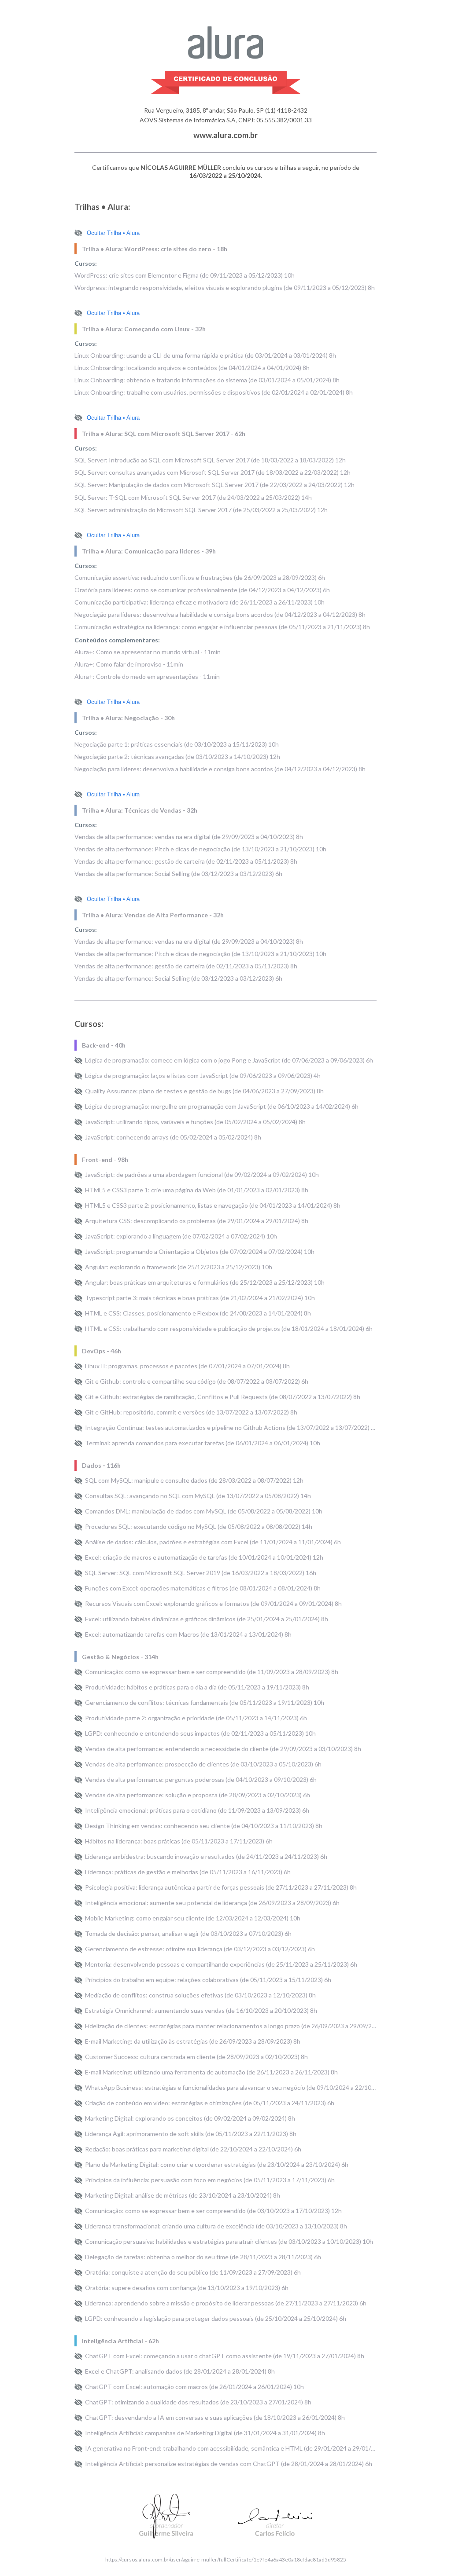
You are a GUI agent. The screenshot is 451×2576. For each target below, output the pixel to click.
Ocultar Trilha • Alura (113, 233)
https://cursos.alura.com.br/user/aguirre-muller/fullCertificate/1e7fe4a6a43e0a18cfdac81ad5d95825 (226, 2560)
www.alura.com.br (225, 135)
